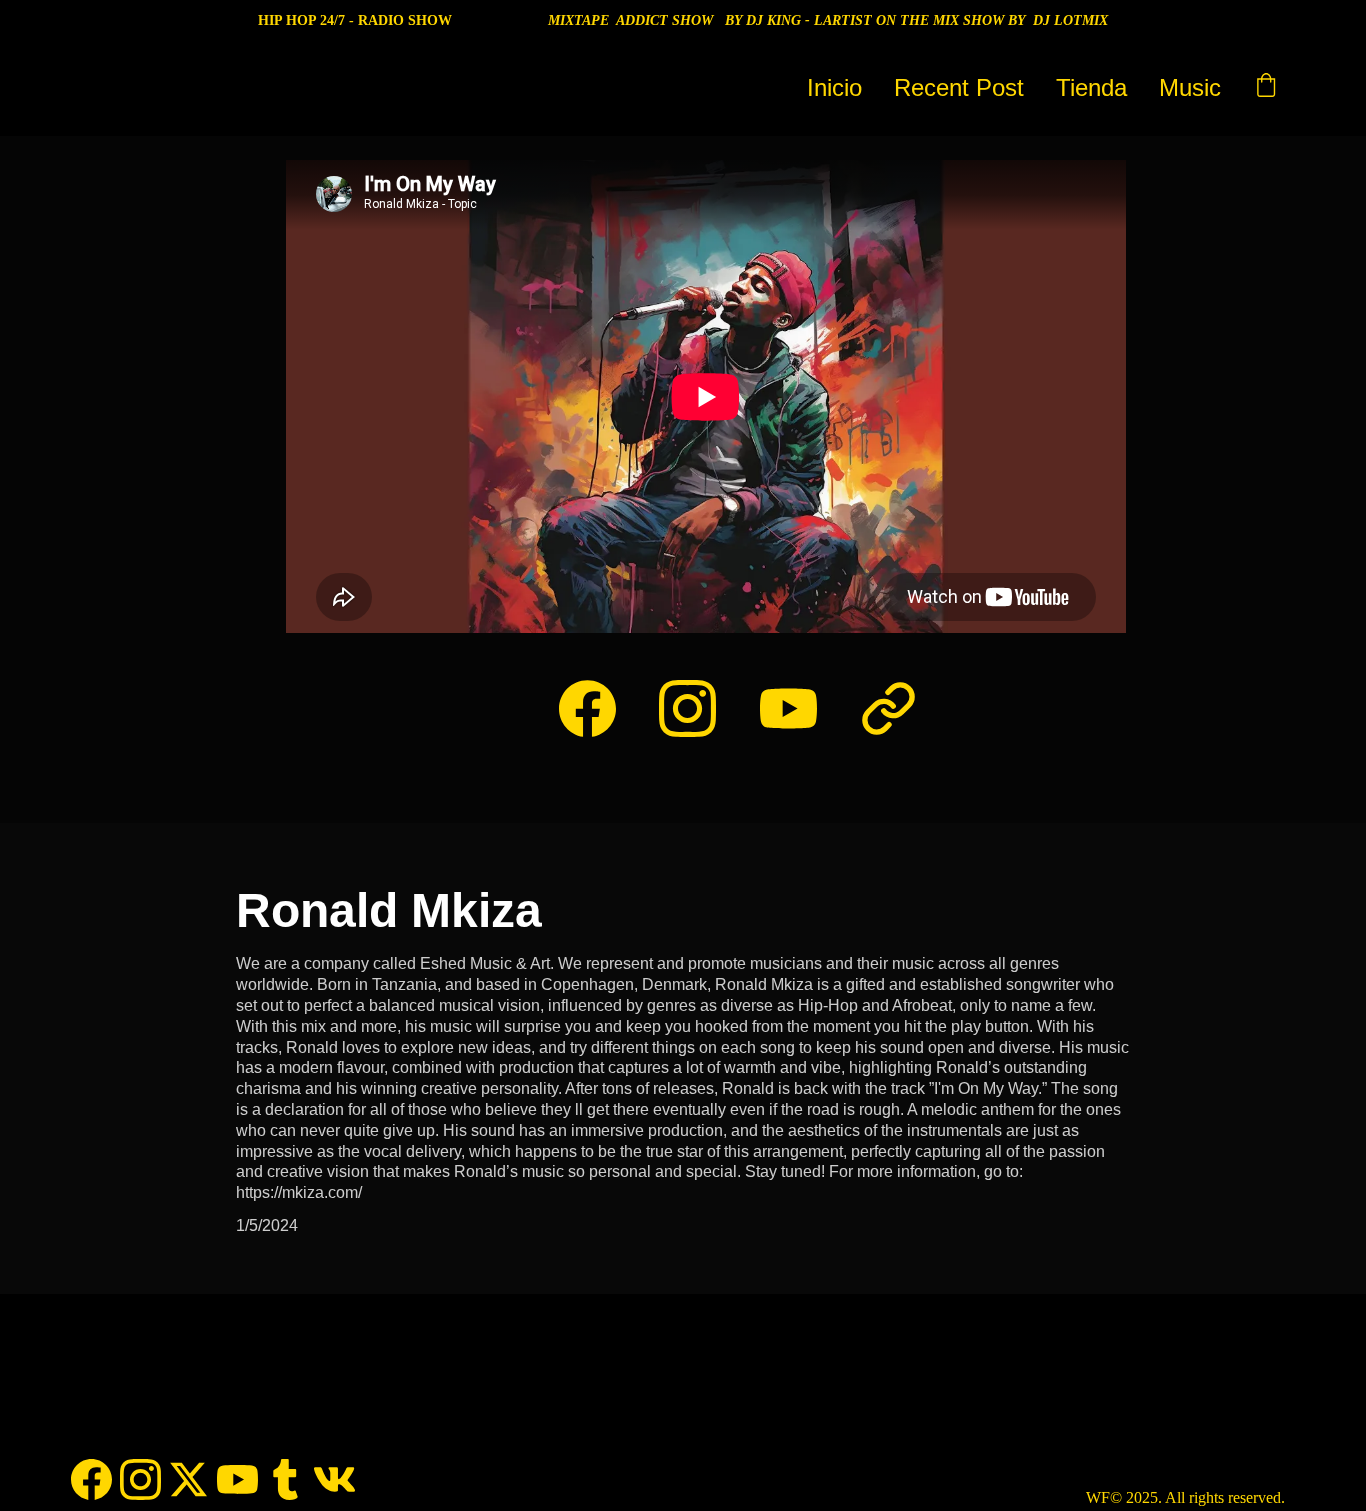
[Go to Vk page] (334, 1479)
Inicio (834, 87)
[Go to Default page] (888, 708)
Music (1190, 87)
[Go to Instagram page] (697, 708)
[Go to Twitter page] (188, 1479)
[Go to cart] (1266, 88)
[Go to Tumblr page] (285, 1479)
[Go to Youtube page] (798, 708)
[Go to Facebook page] (597, 708)
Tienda (1091, 87)
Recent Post (959, 87)
